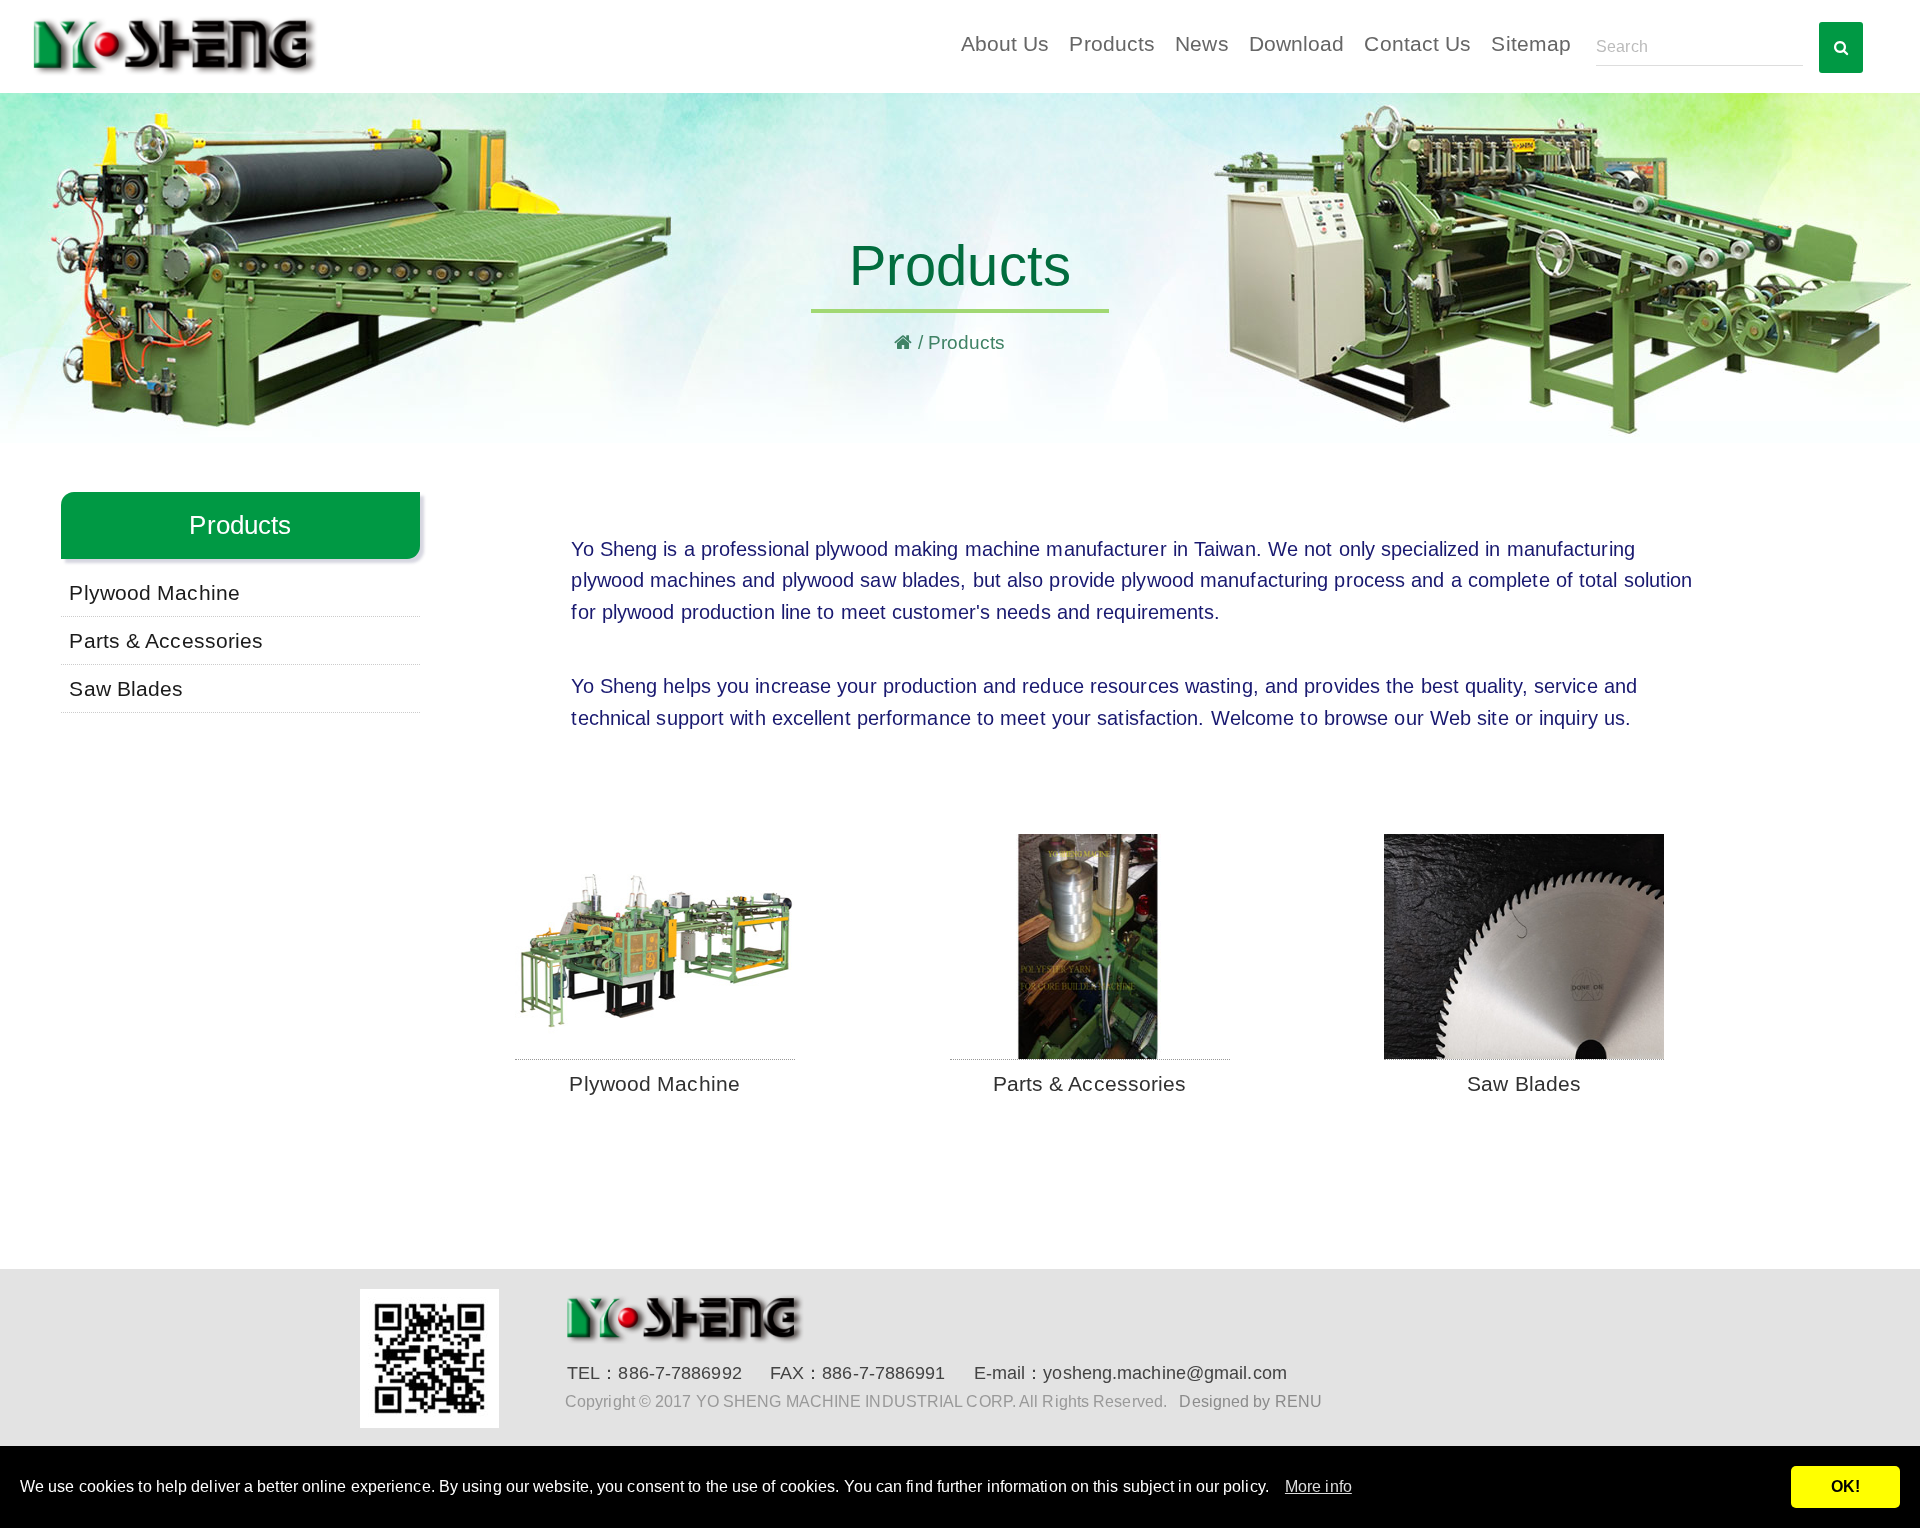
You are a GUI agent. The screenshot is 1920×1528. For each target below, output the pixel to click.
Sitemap (1531, 43)
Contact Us (1417, 43)
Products (1112, 43)
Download (1297, 43)
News (1201, 43)
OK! (1845, 1486)
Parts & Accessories (166, 640)
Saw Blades (126, 688)
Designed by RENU (1250, 1401)
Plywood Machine (154, 592)
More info (1318, 1486)
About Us (1005, 43)
